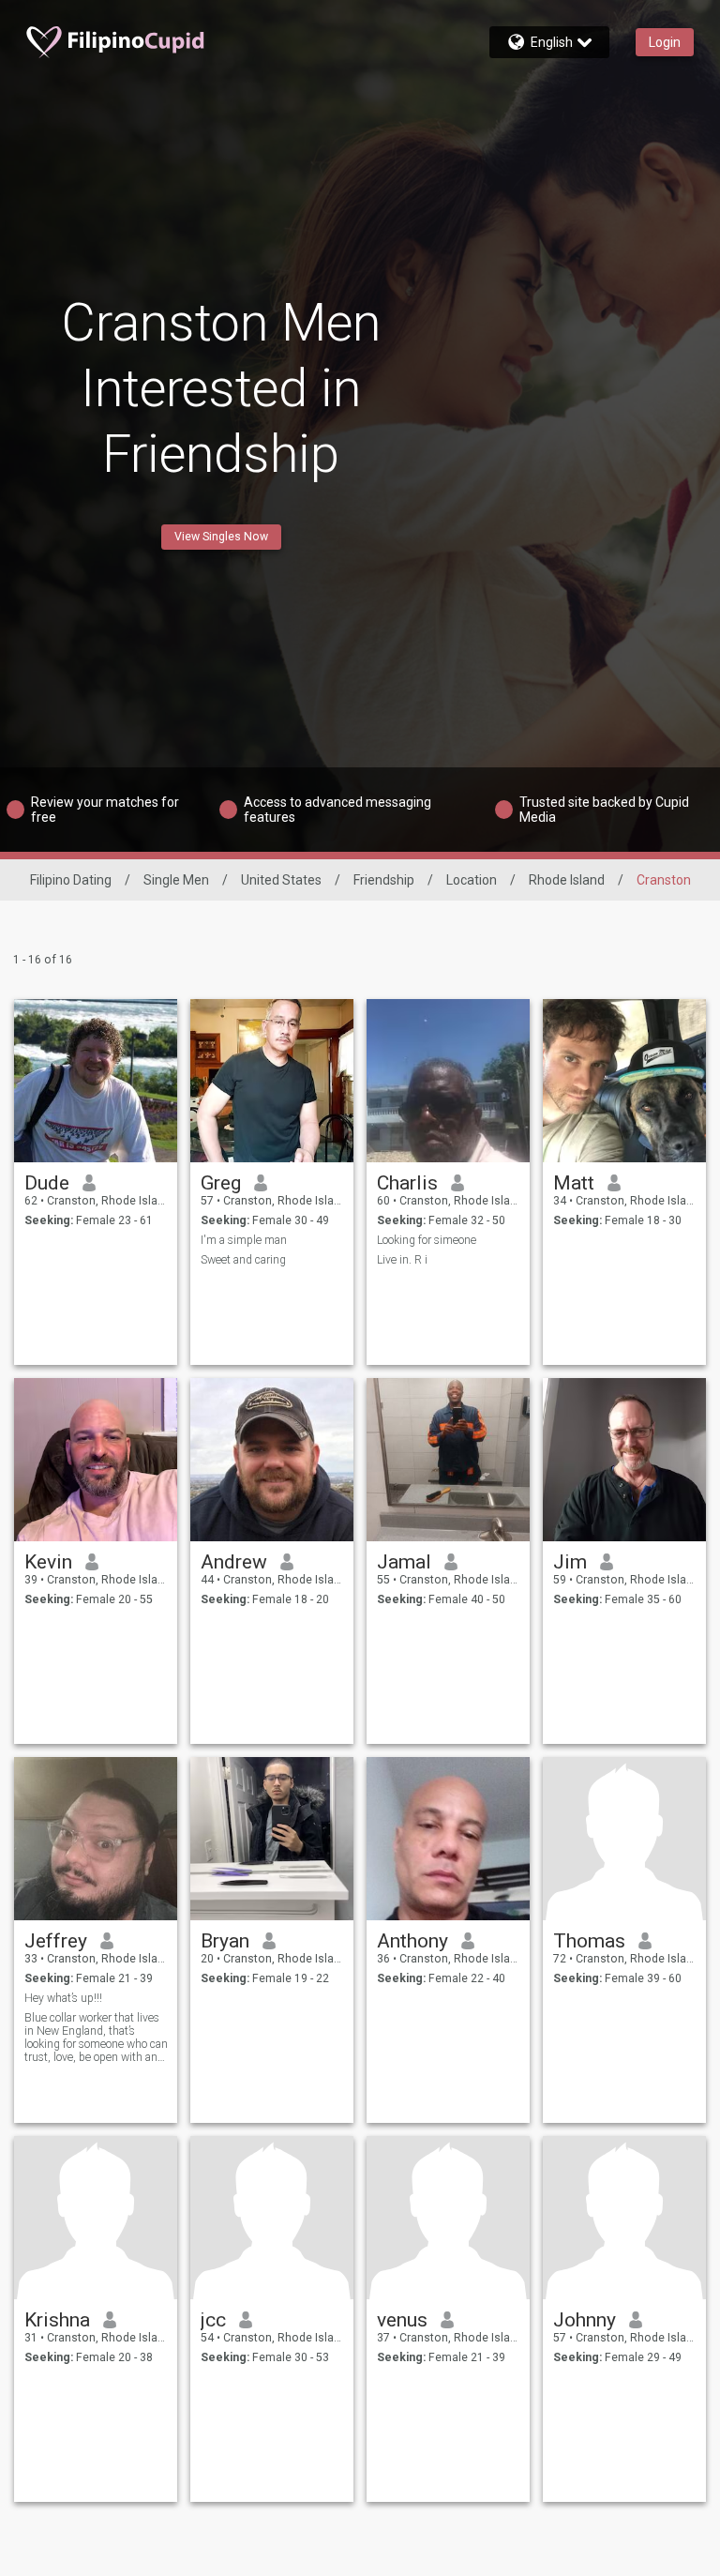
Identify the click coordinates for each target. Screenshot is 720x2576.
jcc (213, 2320)
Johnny (585, 2320)
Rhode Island (567, 880)
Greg (221, 1183)
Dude (47, 1183)
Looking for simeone (427, 1240)
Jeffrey (56, 1941)
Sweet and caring (243, 1260)
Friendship (384, 880)
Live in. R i (402, 1260)
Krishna (57, 2320)
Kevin (48, 1562)
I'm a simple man (244, 1240)
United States (281, 880)
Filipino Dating (71, 880)
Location (472, 880)
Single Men (176, 880)
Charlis (407, 1183)
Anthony (412, 1941)
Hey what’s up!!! (63, 1998)
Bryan (225, 1941)
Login (665, 42)
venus (402, 2320)
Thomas (589, 1941)
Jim (570, 1562)
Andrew (234, 1562)
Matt (574, 1183)
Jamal (404, 1562)
